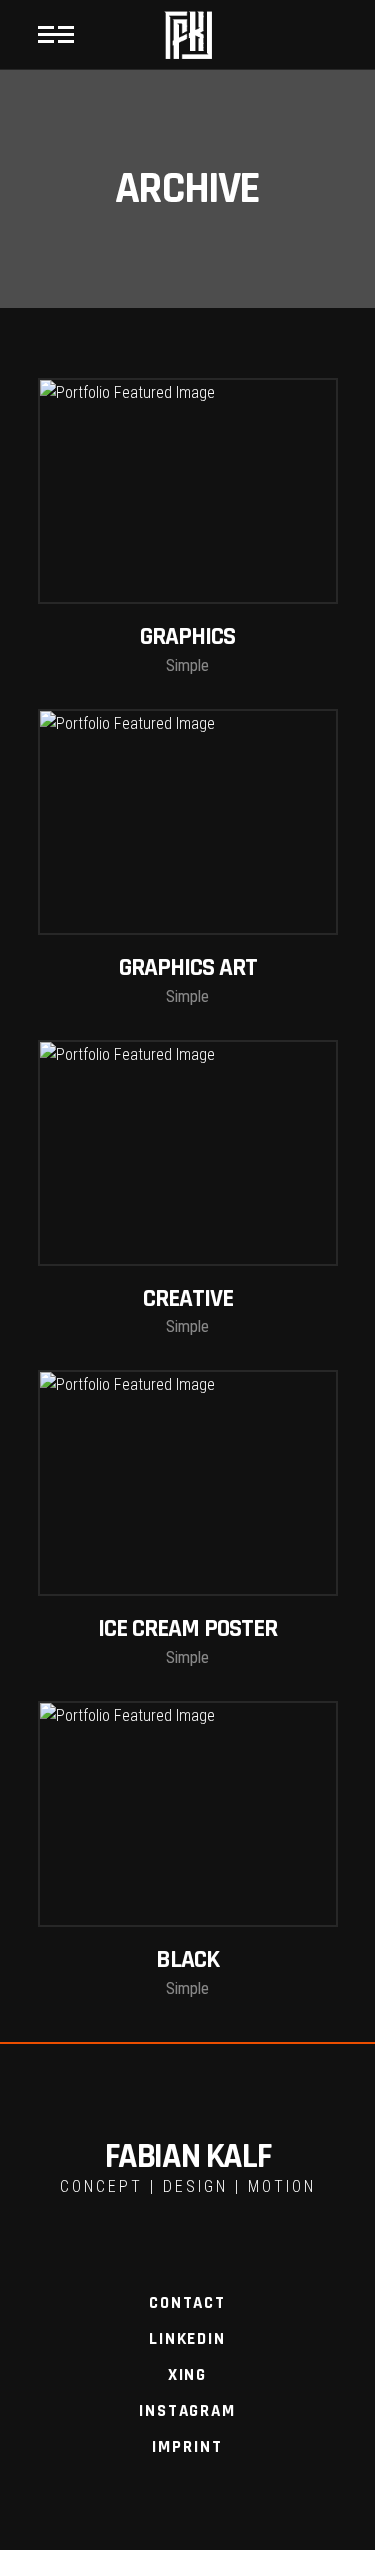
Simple (187, 665)
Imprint (187, 2447)
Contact (187, 2303)
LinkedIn (187, 2339)
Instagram (187, 2411)
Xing (187, 2375)
